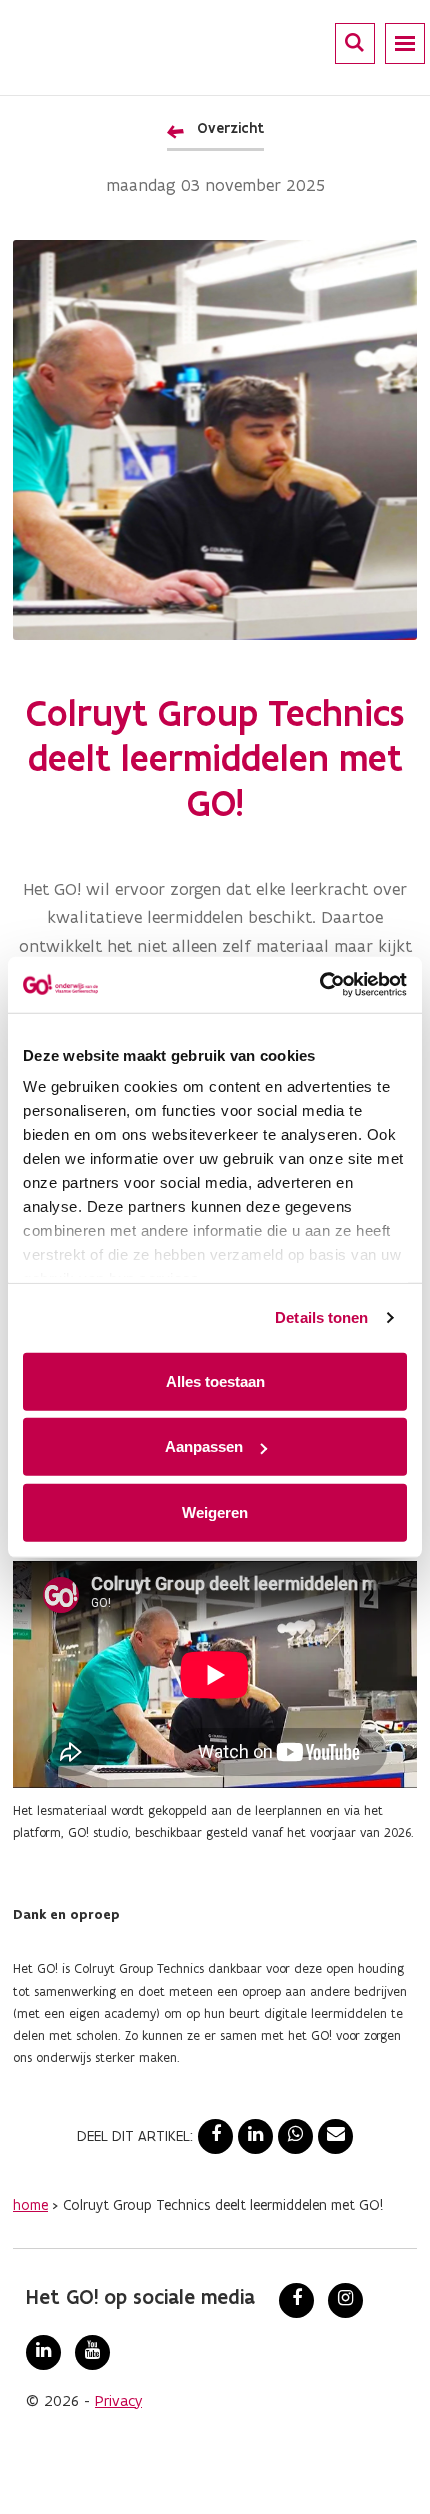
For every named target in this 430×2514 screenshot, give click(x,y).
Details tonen (321, 1317)
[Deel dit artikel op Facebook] (215, 2136)
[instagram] (345, 2300)
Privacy (118, 2400)
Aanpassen (204, 1446)
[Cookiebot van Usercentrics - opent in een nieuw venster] (319, 985)
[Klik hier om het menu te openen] (405, 43)
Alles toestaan (215, 1380)
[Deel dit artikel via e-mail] (335, 2136)
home (30, 2205)
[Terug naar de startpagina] (104, 45)
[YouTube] (92, 2352)
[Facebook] (296, 2300)
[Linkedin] (43, 2352)
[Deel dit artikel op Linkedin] (255, 2136)
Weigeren (215, 1511)
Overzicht (230, 128)
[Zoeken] (355, 42)
